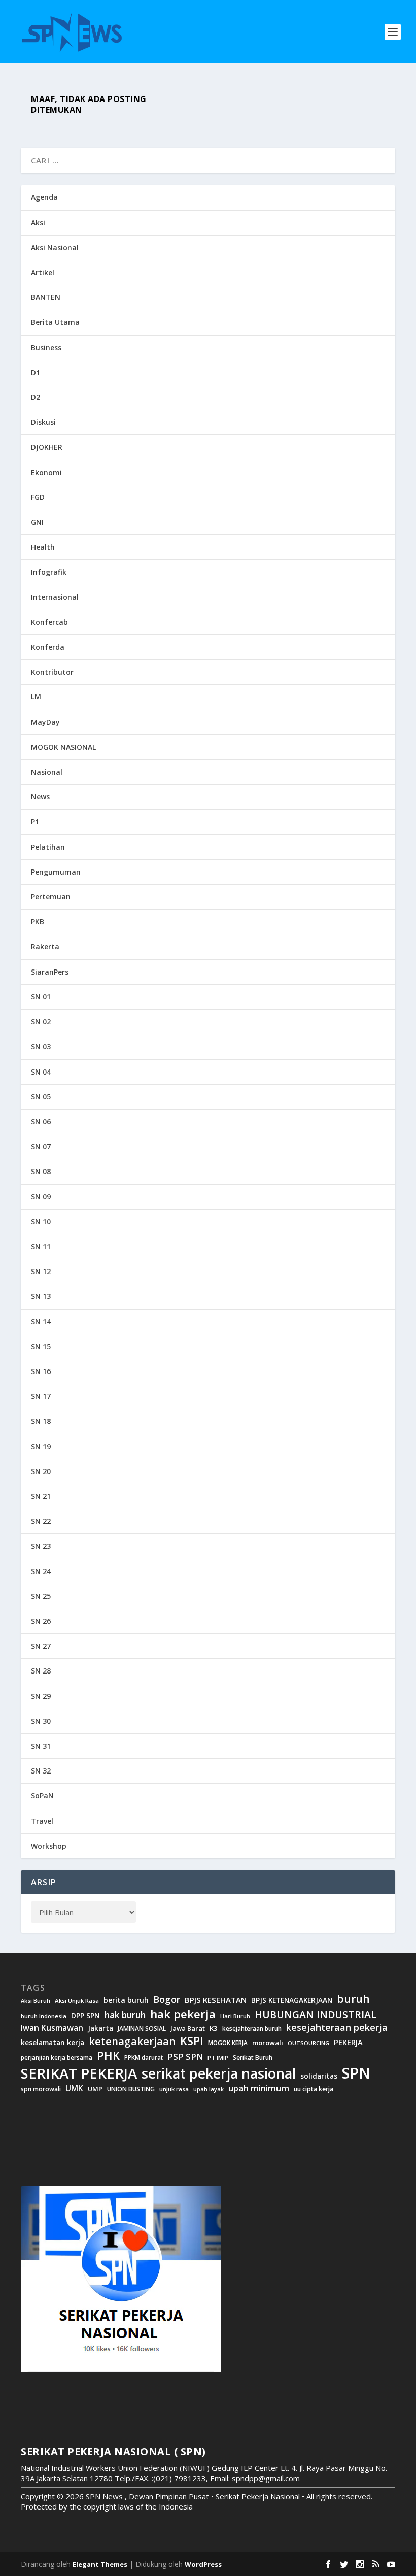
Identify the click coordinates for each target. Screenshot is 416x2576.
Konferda (48, 647)
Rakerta (45, 946)
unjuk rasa (174, 2089)
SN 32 (41, 1771)
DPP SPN (85, 2016)
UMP (95, 2089)
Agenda (44, 197)
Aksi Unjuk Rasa (77, 2001)
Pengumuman (56, 872)
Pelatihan (48, 847)
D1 (36, 372)
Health (43, 547)
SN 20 (41, 1471)
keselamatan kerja (53, 2043)
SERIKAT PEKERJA (79, 2073)
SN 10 (41, 1222)
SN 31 (41, 1746)
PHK (108, 2056)
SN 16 (41, 1371)
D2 (36, 397)
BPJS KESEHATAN (216, 2000)
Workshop (49, 1846)
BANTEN (46, 297)
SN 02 (41, 1022)
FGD (38, 497)
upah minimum (259, 2088)
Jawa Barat (188, 2029)
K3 (214, 2029)
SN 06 (41, 1122)
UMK (74, 2088)
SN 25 (41, 1596)
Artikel (43, 272)
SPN (356, 2073)
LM (36, 697)
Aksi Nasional (55, 247)
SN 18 (41, 1421)
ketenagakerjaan (132, 2041)
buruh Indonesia (44, 2016)
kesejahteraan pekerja (337, 2028)
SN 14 (41, 1322)
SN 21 (41, 1496)
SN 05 (41, 1097)
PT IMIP (218, 2058)
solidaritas (319, 2076)
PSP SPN (185, 2056)
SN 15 (41, 1346)
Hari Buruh (235, 2016)
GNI (37, 522)
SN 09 (41, 1197)
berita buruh (126, 2000)
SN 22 (41, 1521)
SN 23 (41, 1546)
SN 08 (41, 1171)
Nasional (47, 772)
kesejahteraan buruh (252, 2029)
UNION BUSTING (131, 2089)
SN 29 (41, 1696)
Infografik (49, 572)
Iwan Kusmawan (52, 2028)
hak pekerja (183, 2014)
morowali (268, 2043)
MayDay (45, 722)
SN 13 (41, 1296)
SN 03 (41, 1046)
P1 (35, 822)
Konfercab (49, 622)
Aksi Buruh (36, 2001)
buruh (353, 1999)
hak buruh (125, 2015)
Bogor (167, 2000)
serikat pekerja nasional (219, 2074)
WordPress (203, 2564)
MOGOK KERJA (228, 2043)
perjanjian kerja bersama (57, 2058)
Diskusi (43, 422)
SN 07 (41, 1146)
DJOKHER (47, 447)
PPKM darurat (144, 2058)
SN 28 (41, 1671)
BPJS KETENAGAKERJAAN (292, 2000)
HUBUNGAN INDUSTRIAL (316, 2015)
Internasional (55, 597)
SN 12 (41, 1271)
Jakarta (100, 2028)
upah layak (209, 2089)
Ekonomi (46, 472)
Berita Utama (55, 322)
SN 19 (41, 1446)
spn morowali (41, 2089)
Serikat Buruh (253, 2058)
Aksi (38, 223)
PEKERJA (348, 2042)
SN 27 (41, 1646)
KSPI (192, 2041)
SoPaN (42, 1796)
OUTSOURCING (308, 2043)
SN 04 (41, 1072)
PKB (38, 922)
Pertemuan (51, 897)
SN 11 (41, 1246)
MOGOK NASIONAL (63, 747)
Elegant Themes (100, 2564)
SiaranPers (50, 972)
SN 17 (41, 1396)
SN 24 (41, 1571)
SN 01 (41, 997)
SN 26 (41, 1621)
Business (46, 347)
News (40, 797)
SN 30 (41, 1721)
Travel (42, 1821)
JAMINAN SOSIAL (142, 2029)
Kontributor (52, 672)
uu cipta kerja (314, 2089)
